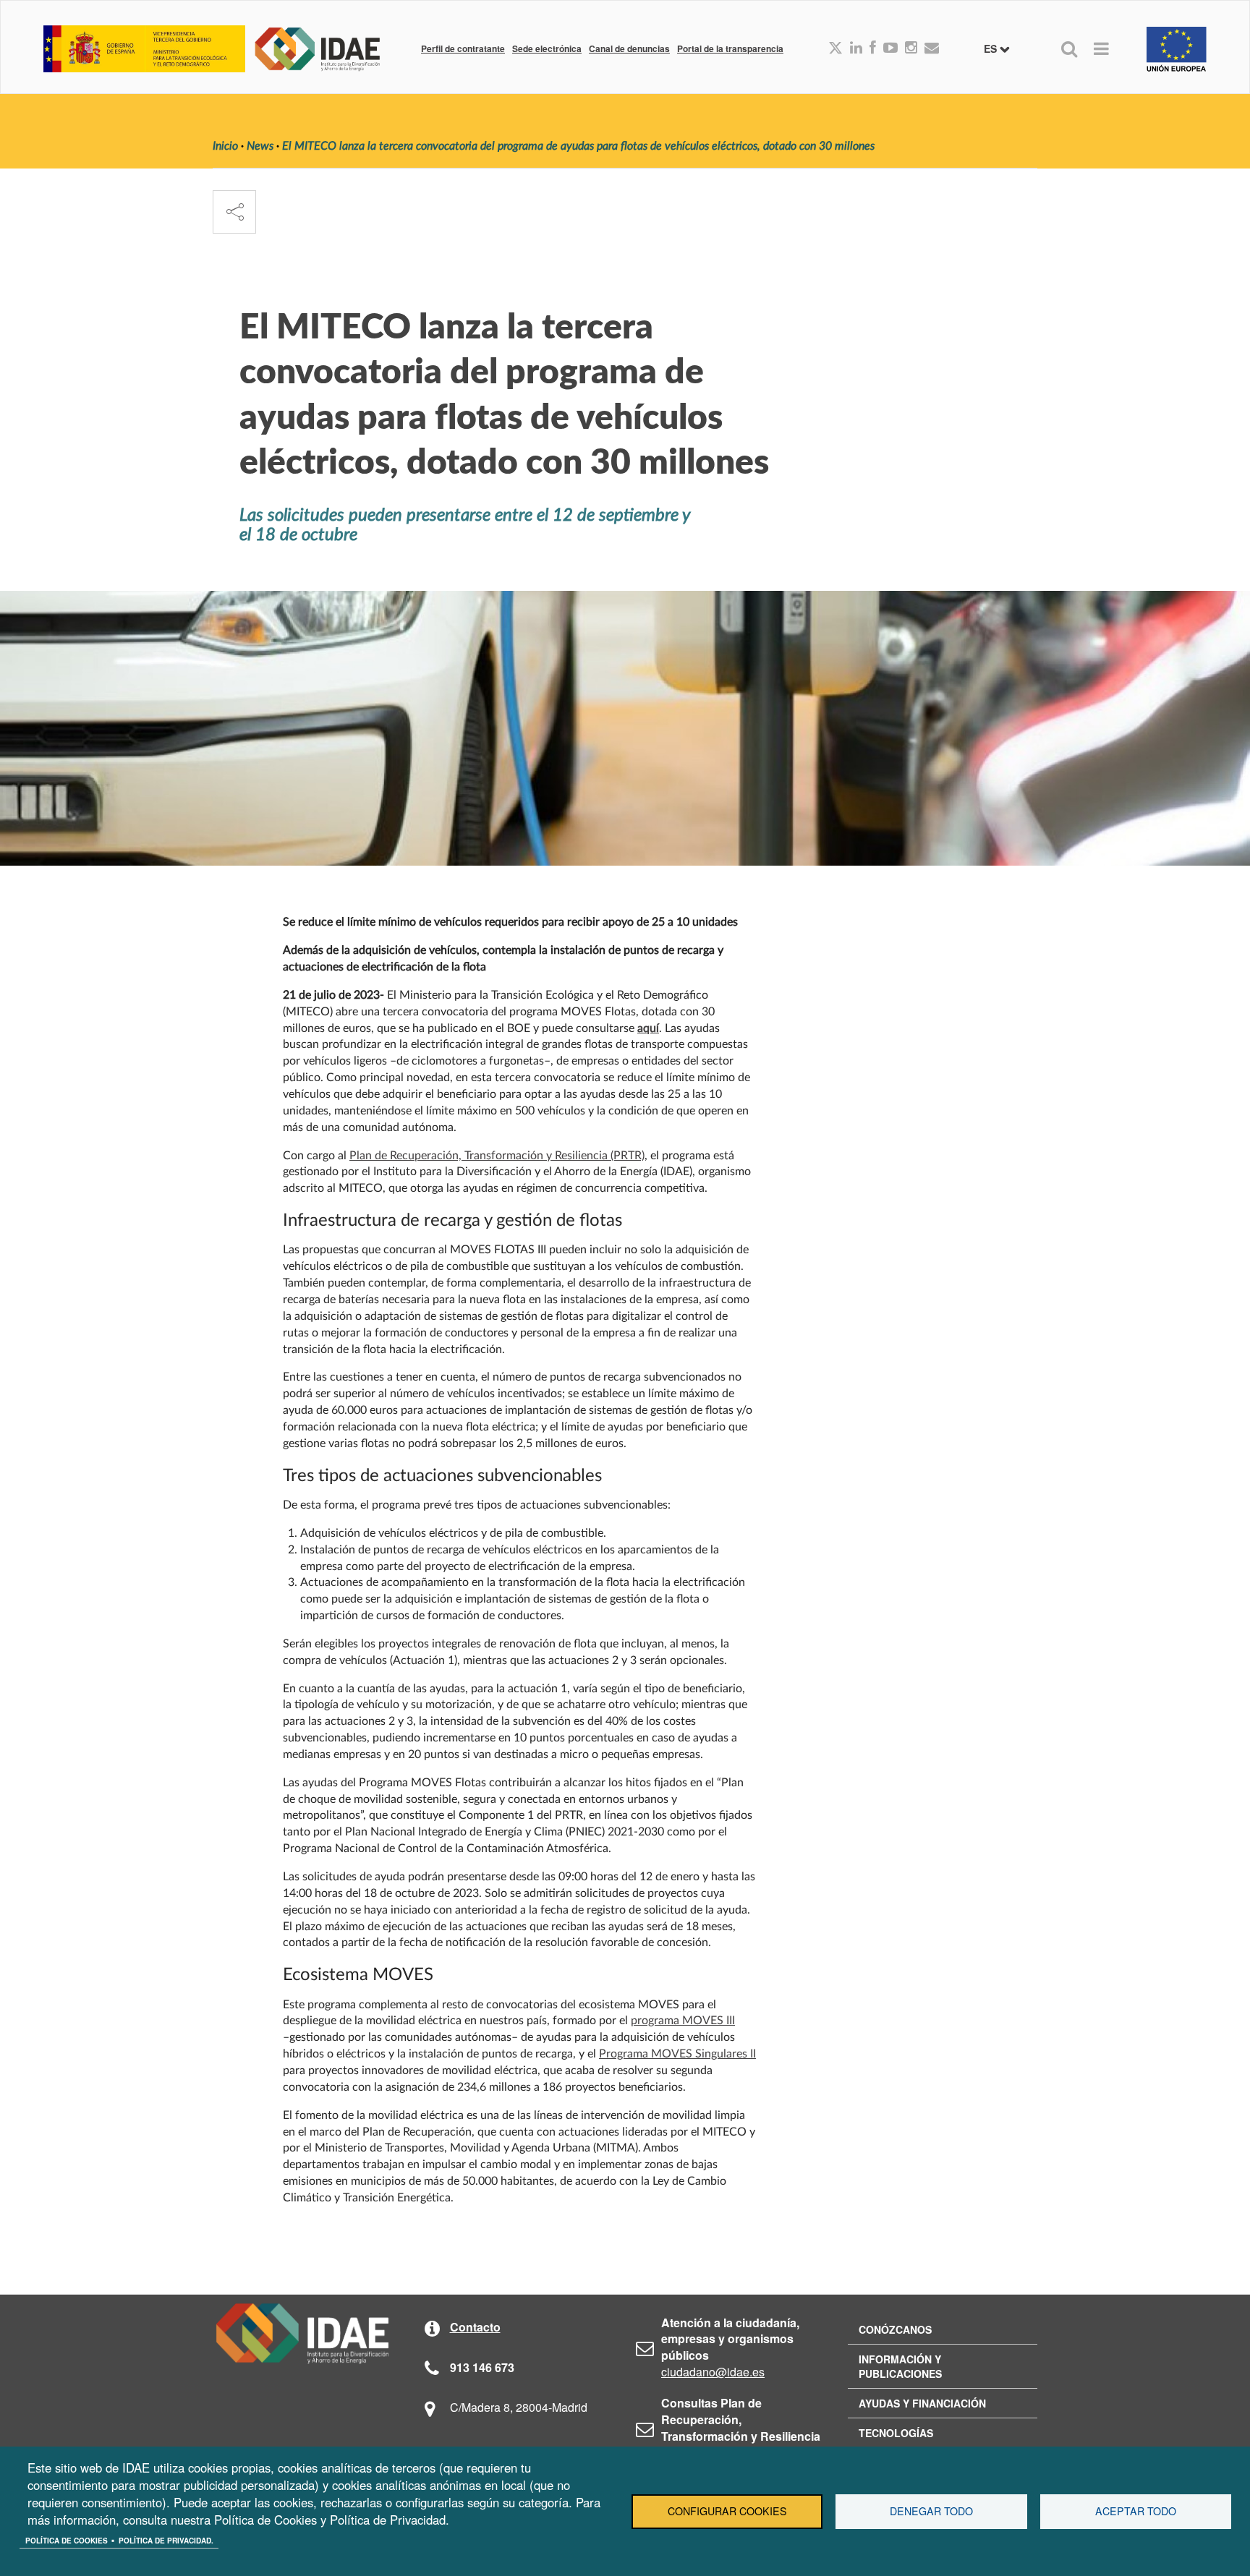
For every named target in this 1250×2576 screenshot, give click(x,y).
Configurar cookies (727, 2511)
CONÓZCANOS (895, 2329)
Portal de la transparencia (730, 48)
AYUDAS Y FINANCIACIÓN (922, 2403)
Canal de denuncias (629, 48)
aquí (648, 1028)
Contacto (475, 2327)
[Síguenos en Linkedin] (856, 48)
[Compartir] (234, 212)
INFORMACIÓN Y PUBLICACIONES (900, 2366)
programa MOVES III (683, 2021)
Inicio (225, 146)
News (260, 146)
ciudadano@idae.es (713, 2372)
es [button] (992, 48)
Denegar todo (931, 2511)
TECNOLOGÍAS (896, 2433)
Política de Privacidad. (166, 2541)
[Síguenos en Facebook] (873, 48)
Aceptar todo (1136, 2511)
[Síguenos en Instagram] (911, 48)
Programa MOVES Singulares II (677, 2054)
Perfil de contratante (463, 48)
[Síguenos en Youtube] (890, 48)
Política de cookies (67, 2541)
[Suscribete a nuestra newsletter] (932, 48)
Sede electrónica (547, 48)
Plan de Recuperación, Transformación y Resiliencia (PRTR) (497, 1156)
